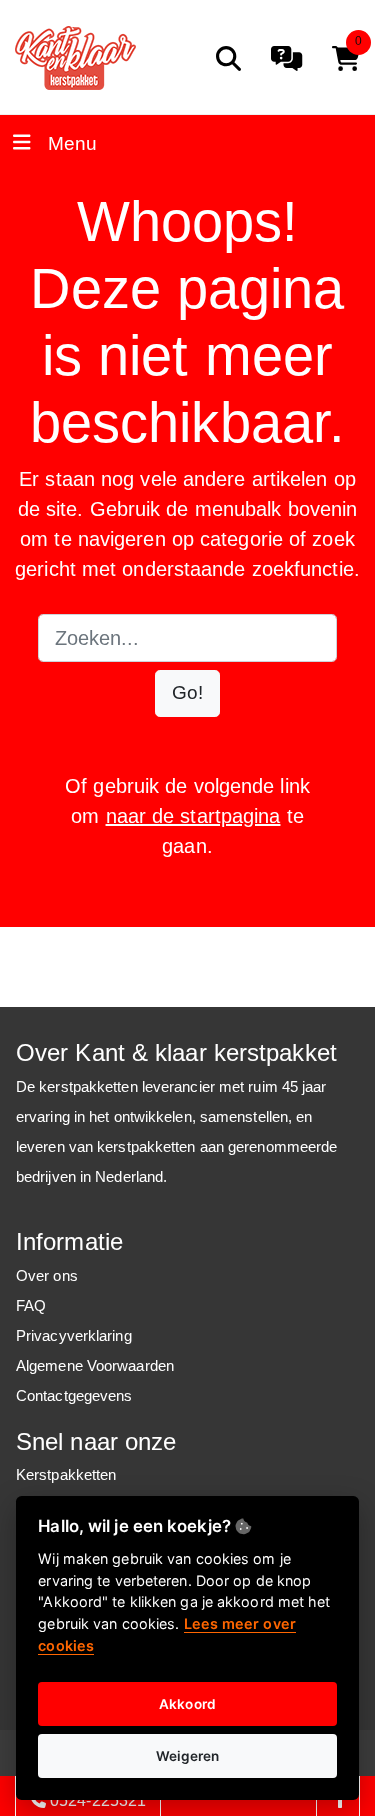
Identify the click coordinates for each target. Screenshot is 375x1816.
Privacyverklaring (74, 1335)
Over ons (47, 1275)
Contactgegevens (74, 1395)
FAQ (31, 1305)
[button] (187, 693)
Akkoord (187, 1704)
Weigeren (188, 1756)
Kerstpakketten (66, 1474)
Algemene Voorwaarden (95, 1365)
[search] (228, 58)
